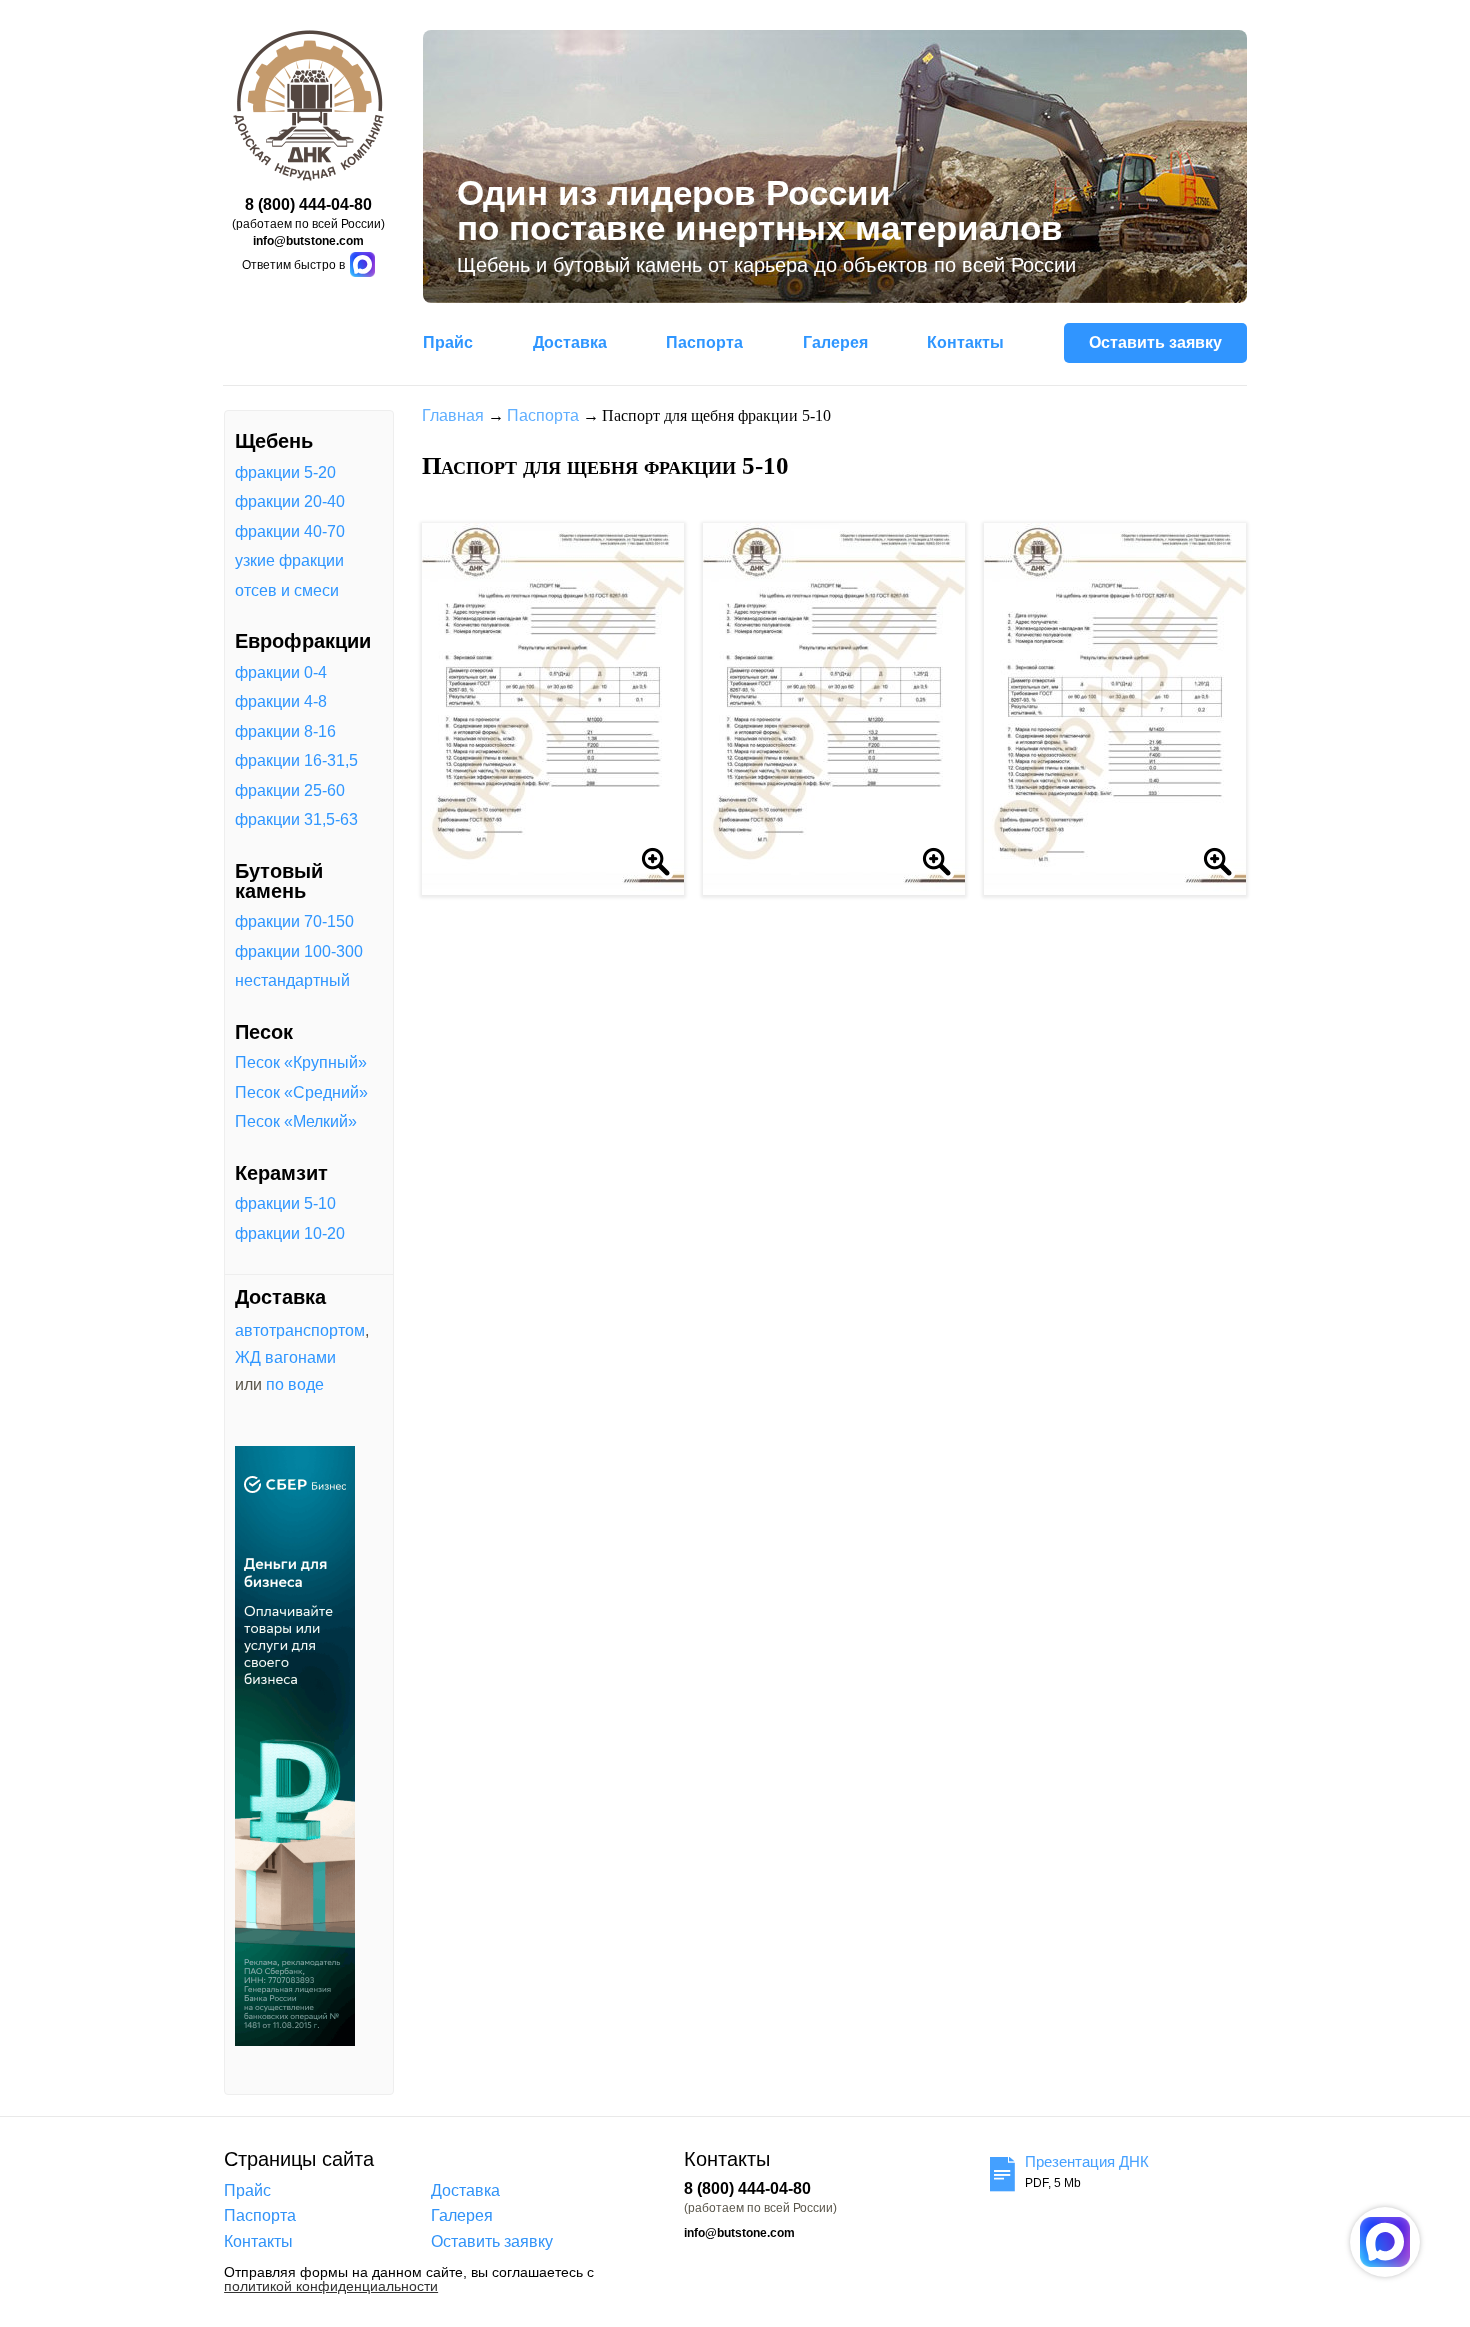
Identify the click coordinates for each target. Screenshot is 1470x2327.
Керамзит (281, 1173)
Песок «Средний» (301, 1093)
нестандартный (292, 981)
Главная (453, 415)
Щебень (274, 441)
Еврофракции (303, 641)
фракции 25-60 (290, 791)
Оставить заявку (1155, 342)
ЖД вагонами (285, 1357)
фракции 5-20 (285, 473)
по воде (295, 1384)
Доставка (570, 342)
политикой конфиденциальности (331, 2286)
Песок (264, 1032)
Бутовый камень (279, 881)
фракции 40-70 (290, 532)
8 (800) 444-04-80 (308, 204)
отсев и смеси (287, 591)
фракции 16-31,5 (296, 761)
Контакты (965, 342)
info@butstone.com (308, 241)
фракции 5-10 (285, 1204)
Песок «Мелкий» (296, 1122)
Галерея (835, 342)
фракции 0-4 (281, 673)
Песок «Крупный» (301, 1063)
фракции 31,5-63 (296, 820)
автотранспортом (300, 1330)
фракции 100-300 (299, 952)
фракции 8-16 (285, 732)
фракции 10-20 (290, 1234)
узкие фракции (289, 561)
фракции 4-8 (281, 702)
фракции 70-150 (294, 922)
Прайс (448, 342)
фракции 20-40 (290, 502)
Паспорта (704, 342)
